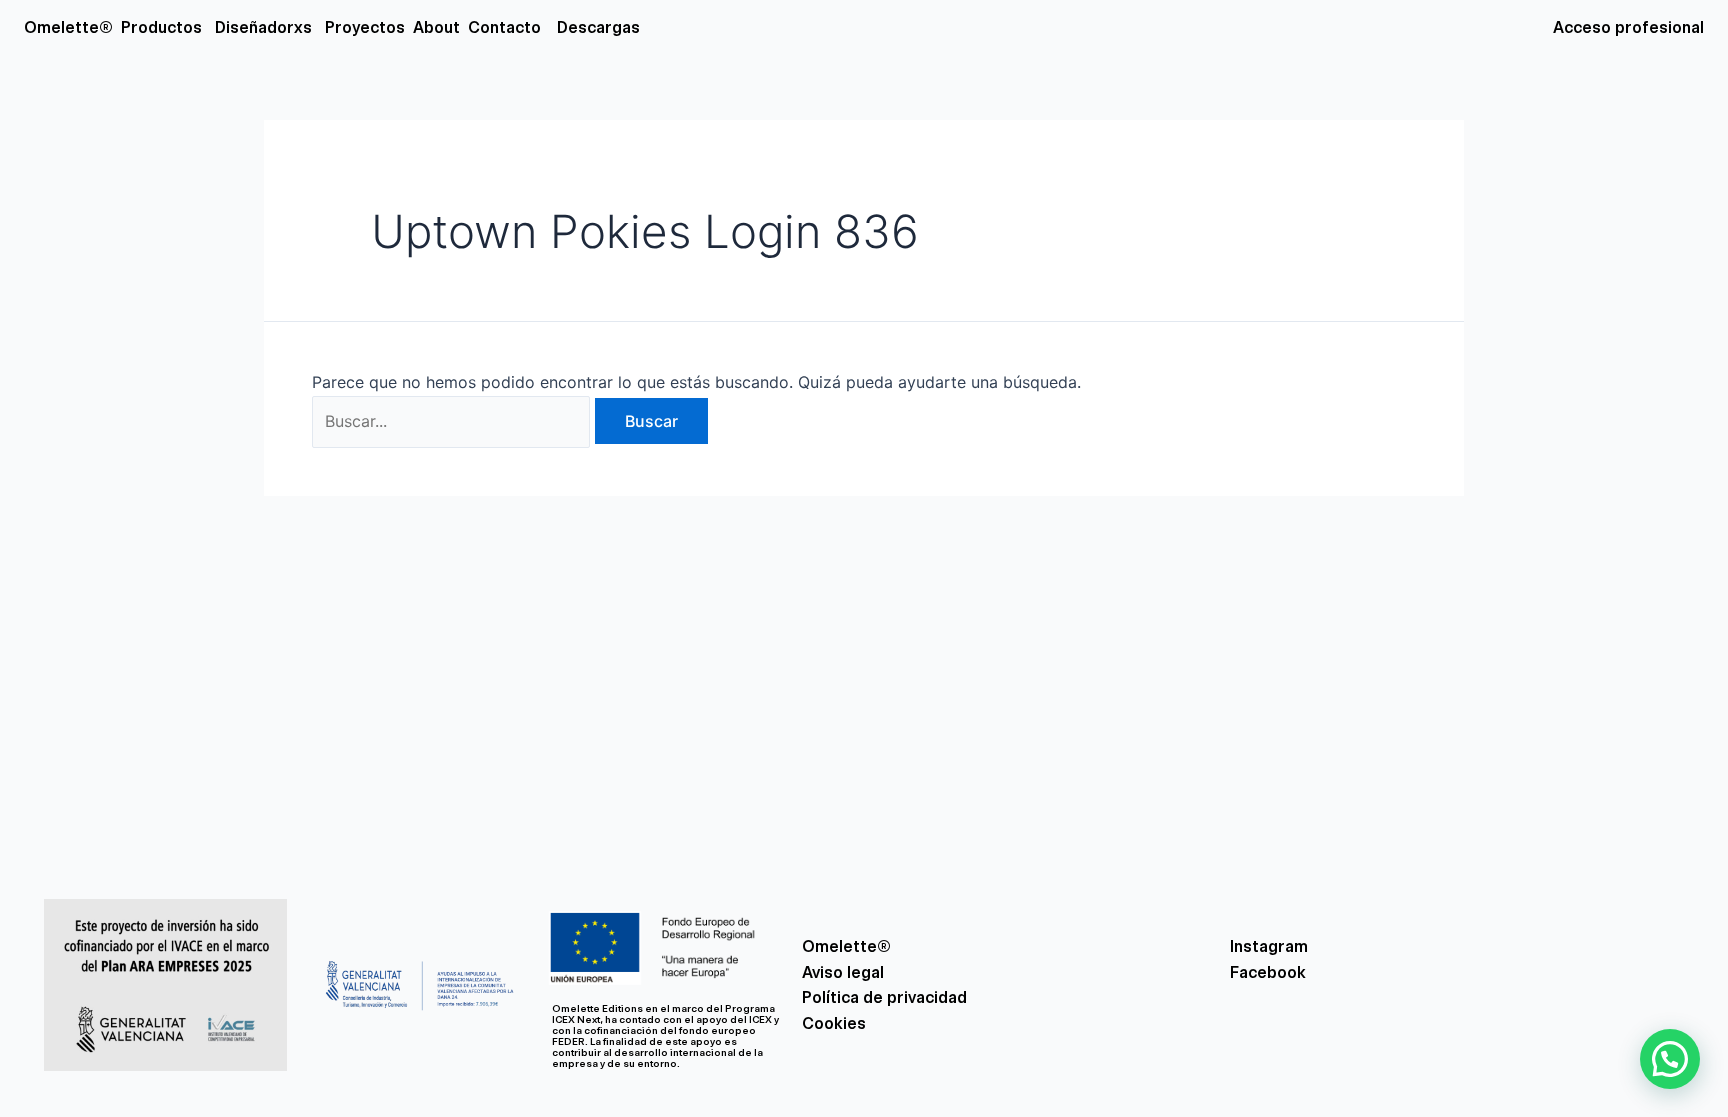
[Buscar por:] (453, 421)
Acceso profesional (1628, 27)
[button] (1670, 1059)
